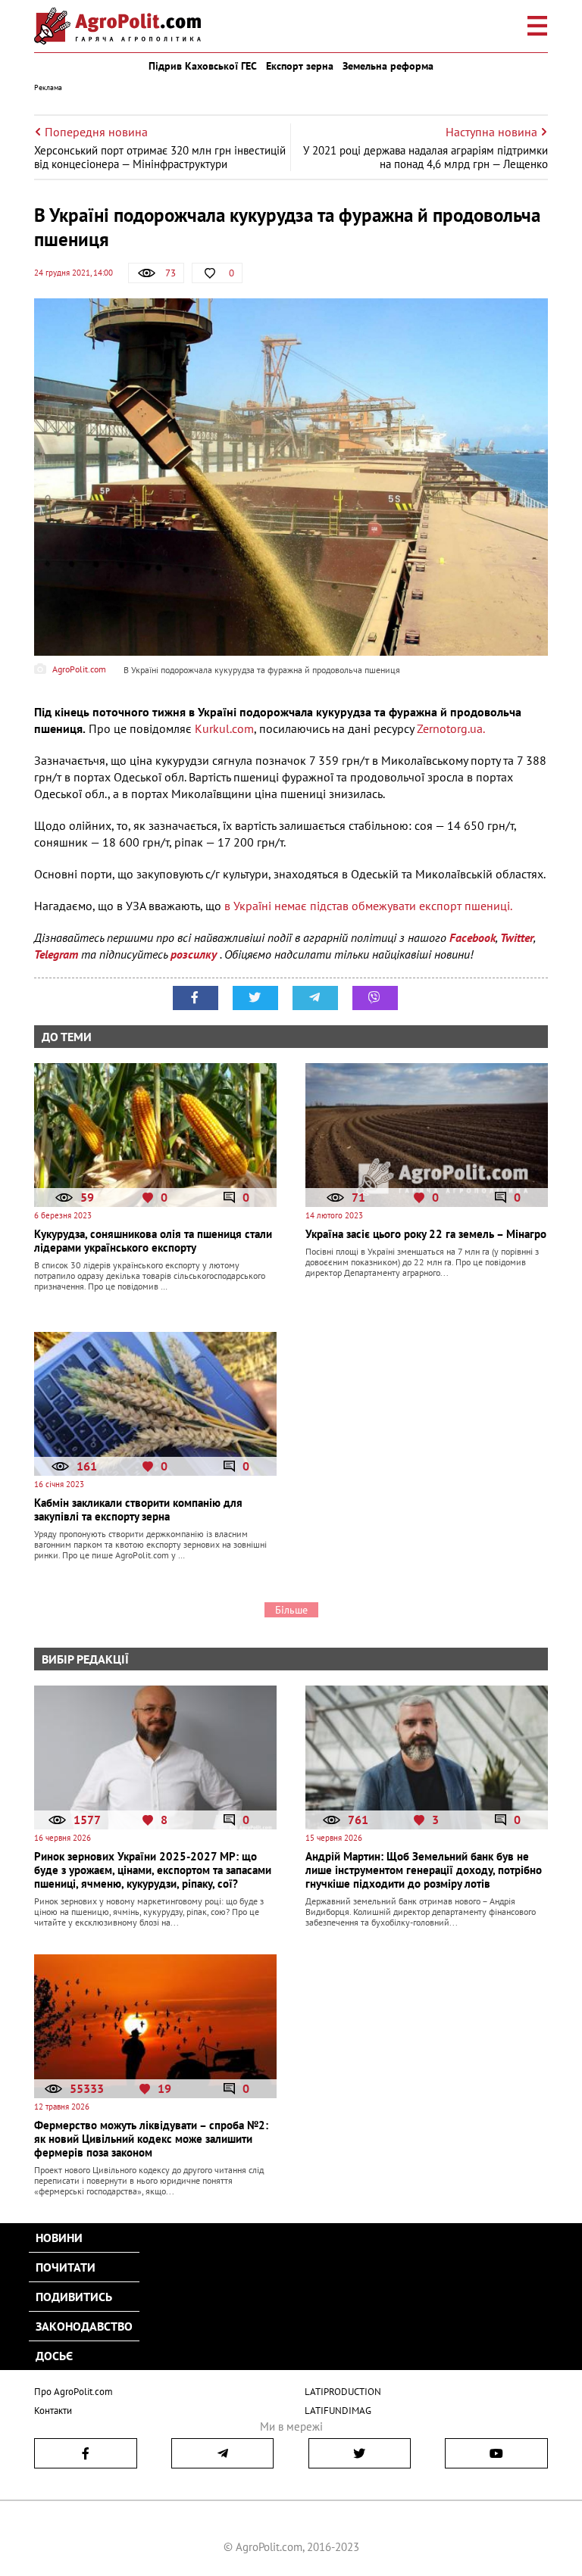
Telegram (56, 954)
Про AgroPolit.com (74, 2392)
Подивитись (74, 2297)
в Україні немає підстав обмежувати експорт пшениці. (367, 906)
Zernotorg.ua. (451, 728)
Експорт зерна (300, 66)
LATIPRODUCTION (343, 2392)
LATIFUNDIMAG (338, 2411)
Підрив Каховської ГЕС (203, 66)
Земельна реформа (388, 66)
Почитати (66, 2267)
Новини (59, 2238)
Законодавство (84, 2326)
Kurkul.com (224, 728)
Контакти (53, 2411)
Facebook (472, 937)
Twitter (517, 937)
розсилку (195, 954)
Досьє (54, 2356)
